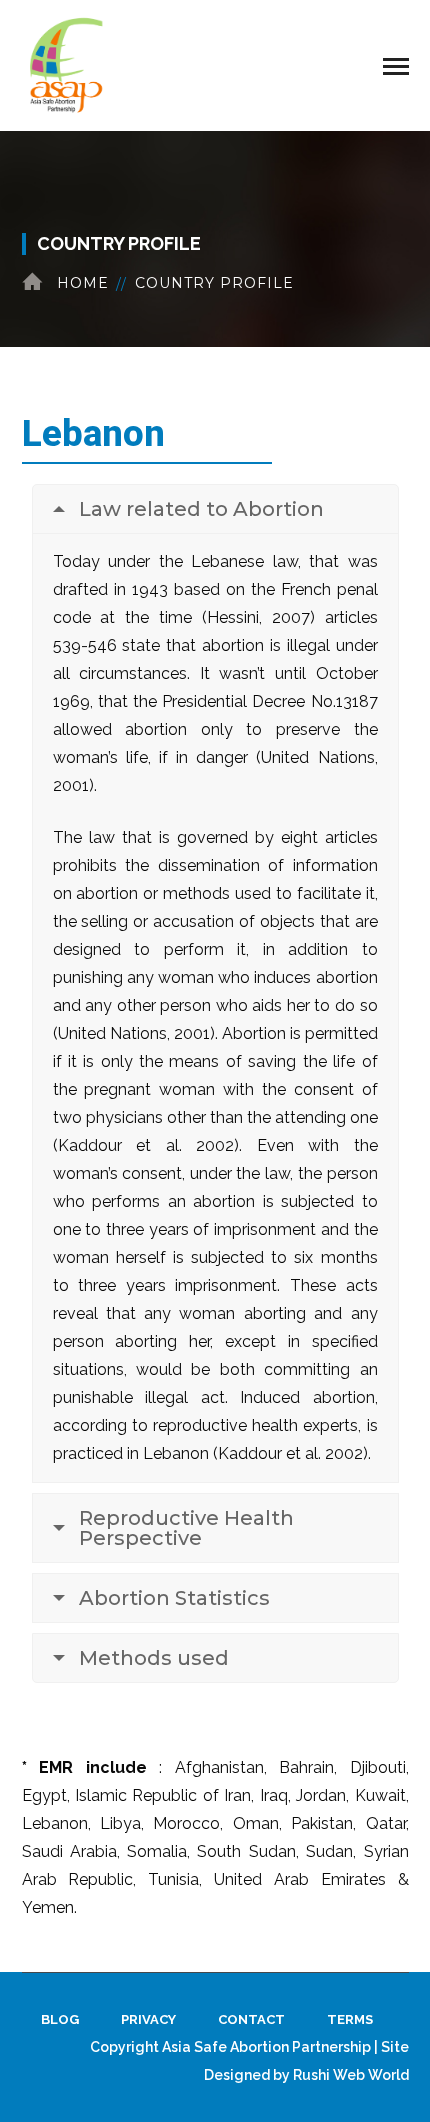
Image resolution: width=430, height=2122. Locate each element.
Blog (60, 2019)
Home (83, 283)
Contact (251, 2019)
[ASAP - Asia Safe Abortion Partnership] (67, 64)
